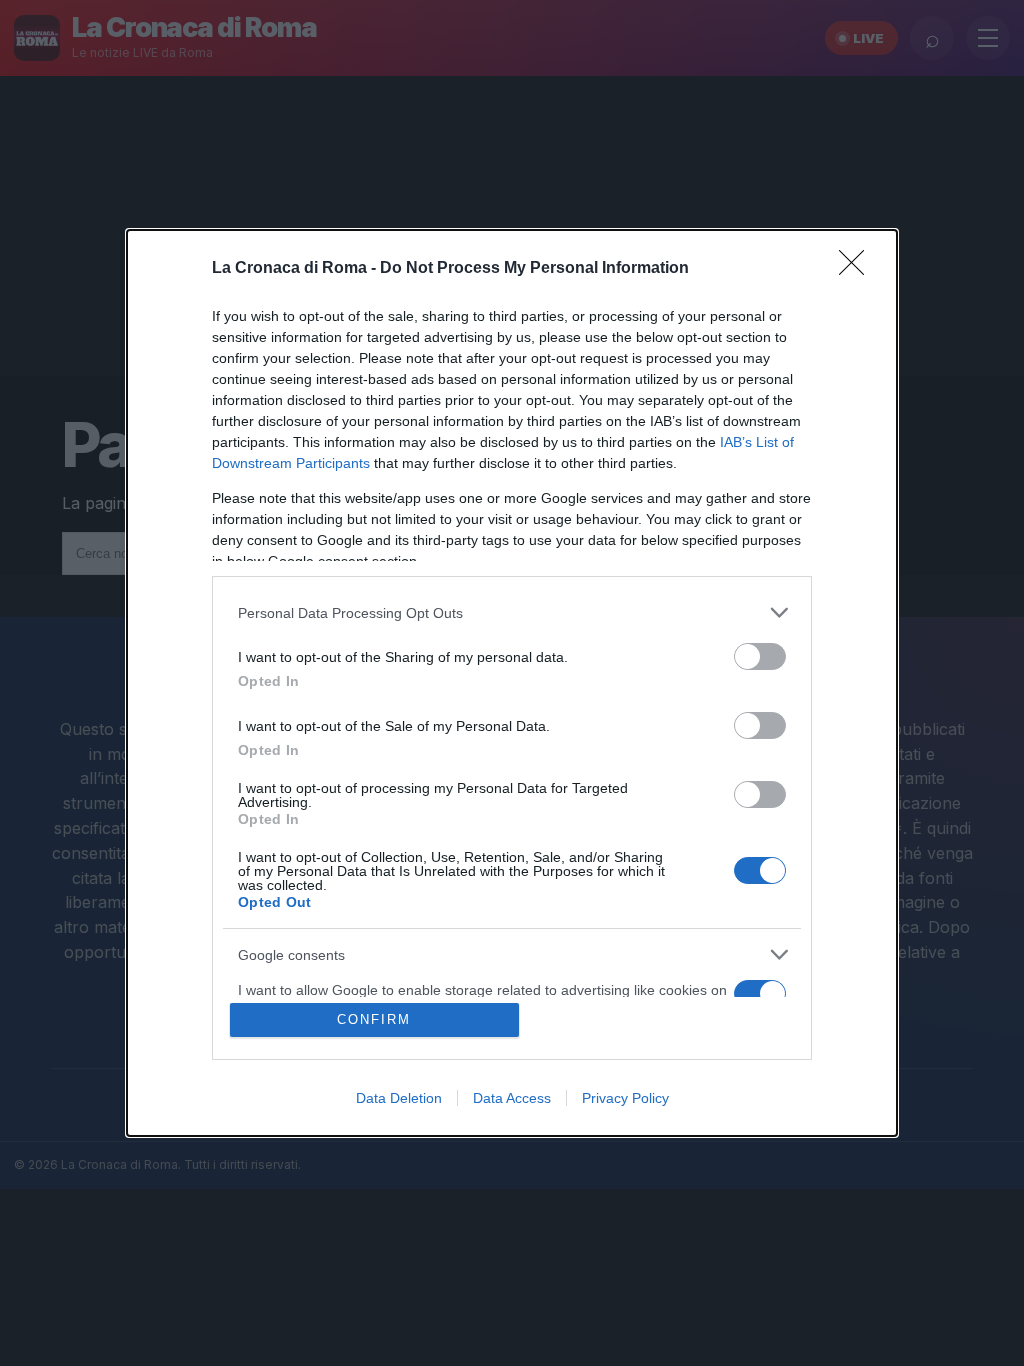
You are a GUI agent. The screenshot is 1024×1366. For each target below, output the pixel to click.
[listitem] (512, 612)
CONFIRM (374, 1019)
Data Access (512, 1098)
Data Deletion (399, 1098)
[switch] (760, 656)
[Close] (858, 269)
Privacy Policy (625, 1098)
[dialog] (512, 683)
